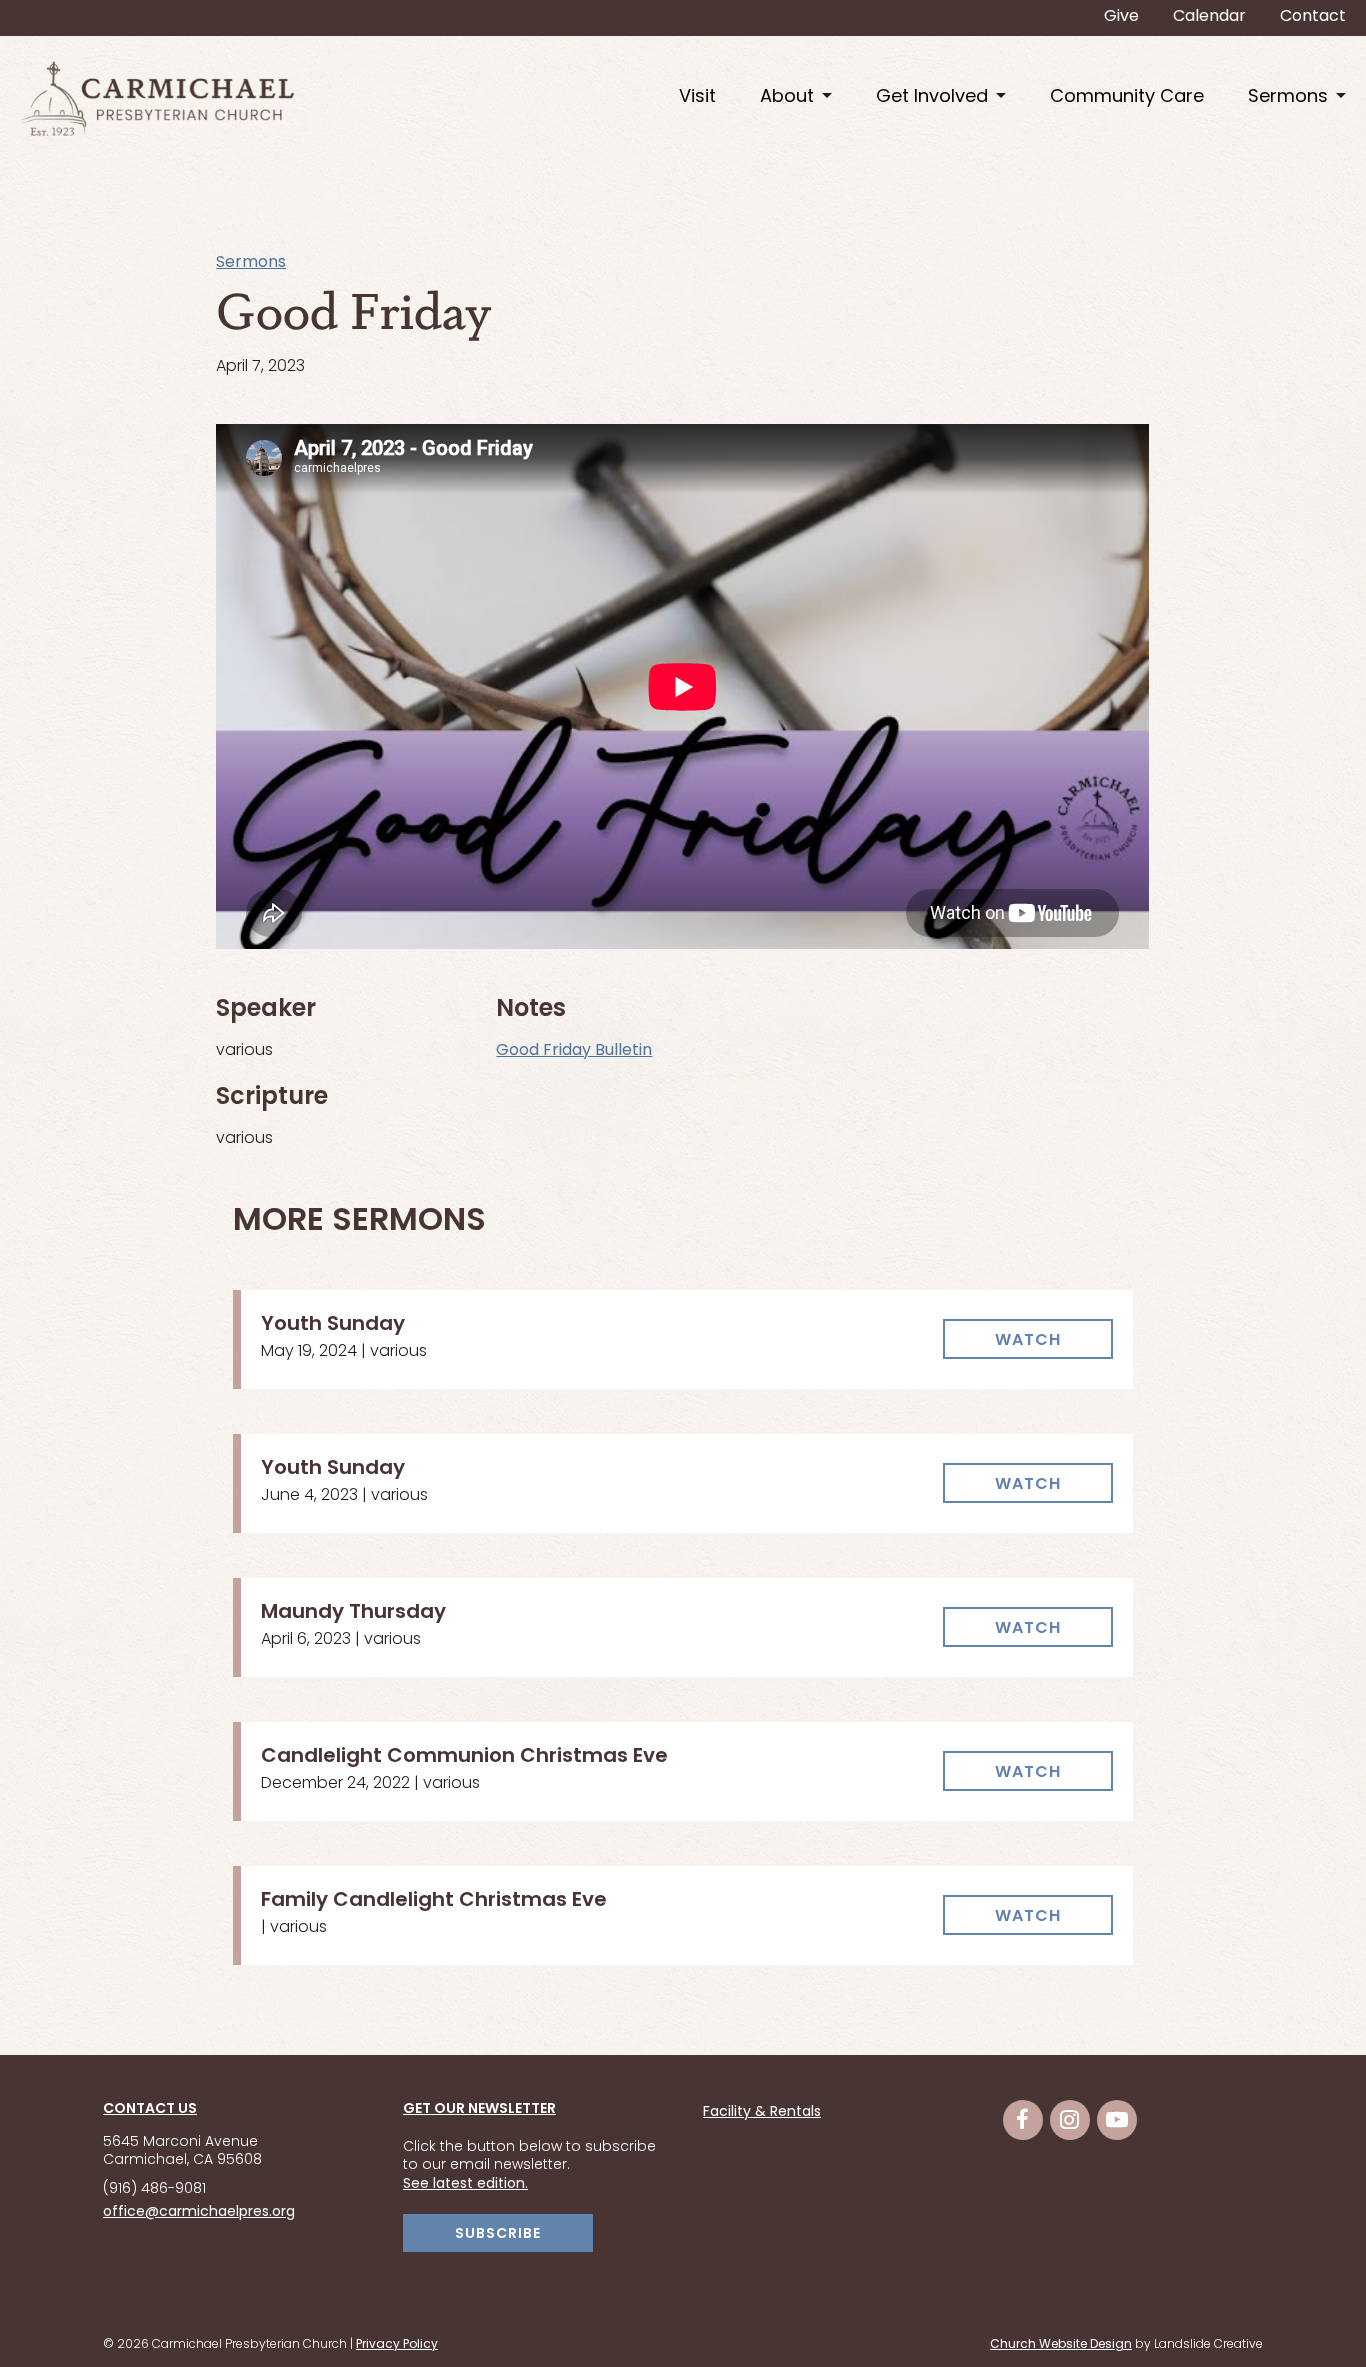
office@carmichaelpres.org (199, 2212)
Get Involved (932, 97)
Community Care (1127, 97)
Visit (697, 97)
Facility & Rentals (762, 2113)
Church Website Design (1061, 2345)
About (787, 97)
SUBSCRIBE (498, 2234)
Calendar (1209, 17)
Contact (1313, 17)
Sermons (1288, 97)
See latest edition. (465, 2184)
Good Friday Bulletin (574, 1051)
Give (1121, 17)
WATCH (1028, 1341)
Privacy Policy (397, 2345)
